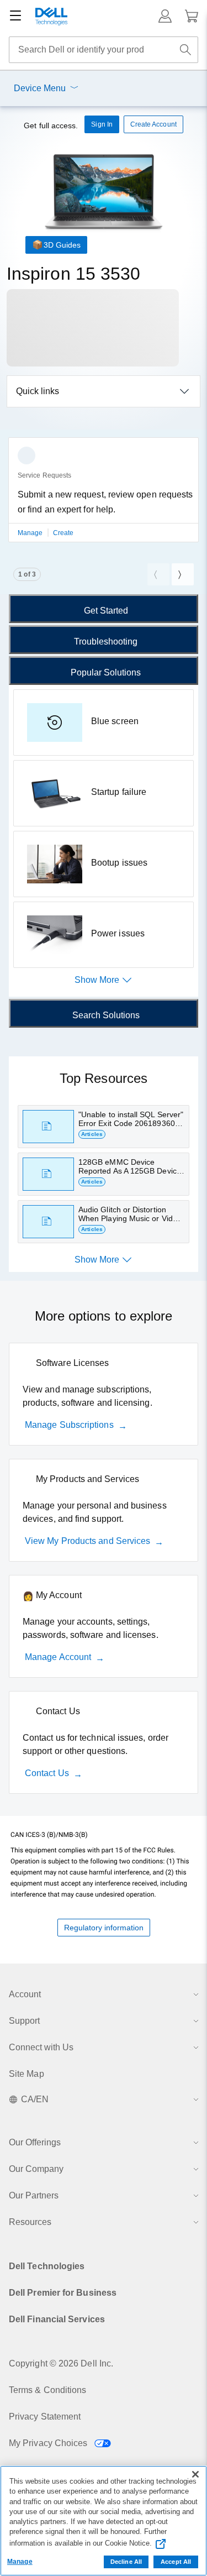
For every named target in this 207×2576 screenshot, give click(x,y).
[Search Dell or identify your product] (185, 50)
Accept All (176, 2562)
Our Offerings (35, 2142)
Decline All (126, 2562)
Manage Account (58, 1657)
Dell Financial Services (57, 2319)
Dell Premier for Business (63, 2293)
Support (24, 2021)
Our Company (36, 2169)
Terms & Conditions (47, 2390)
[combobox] (104, 50)
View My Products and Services (87, 1541)
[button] (165, 16)
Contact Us (47, 1773)
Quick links (38, 391)
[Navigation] (15, 16)
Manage (31, 533)
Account (25, 1994)
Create (63, 533)
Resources (30, 2222)
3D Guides (62, 245)
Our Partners (34, 2195)
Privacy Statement (45, 2417)
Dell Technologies (47, 2266)
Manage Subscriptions (69, 1425)
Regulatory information (104, 1928)
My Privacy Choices (49, 2443)
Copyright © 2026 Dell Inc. (61, 2363)
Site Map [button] (26, 2074)
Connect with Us (41, 2047)
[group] (104, 496)
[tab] (104, 609)
